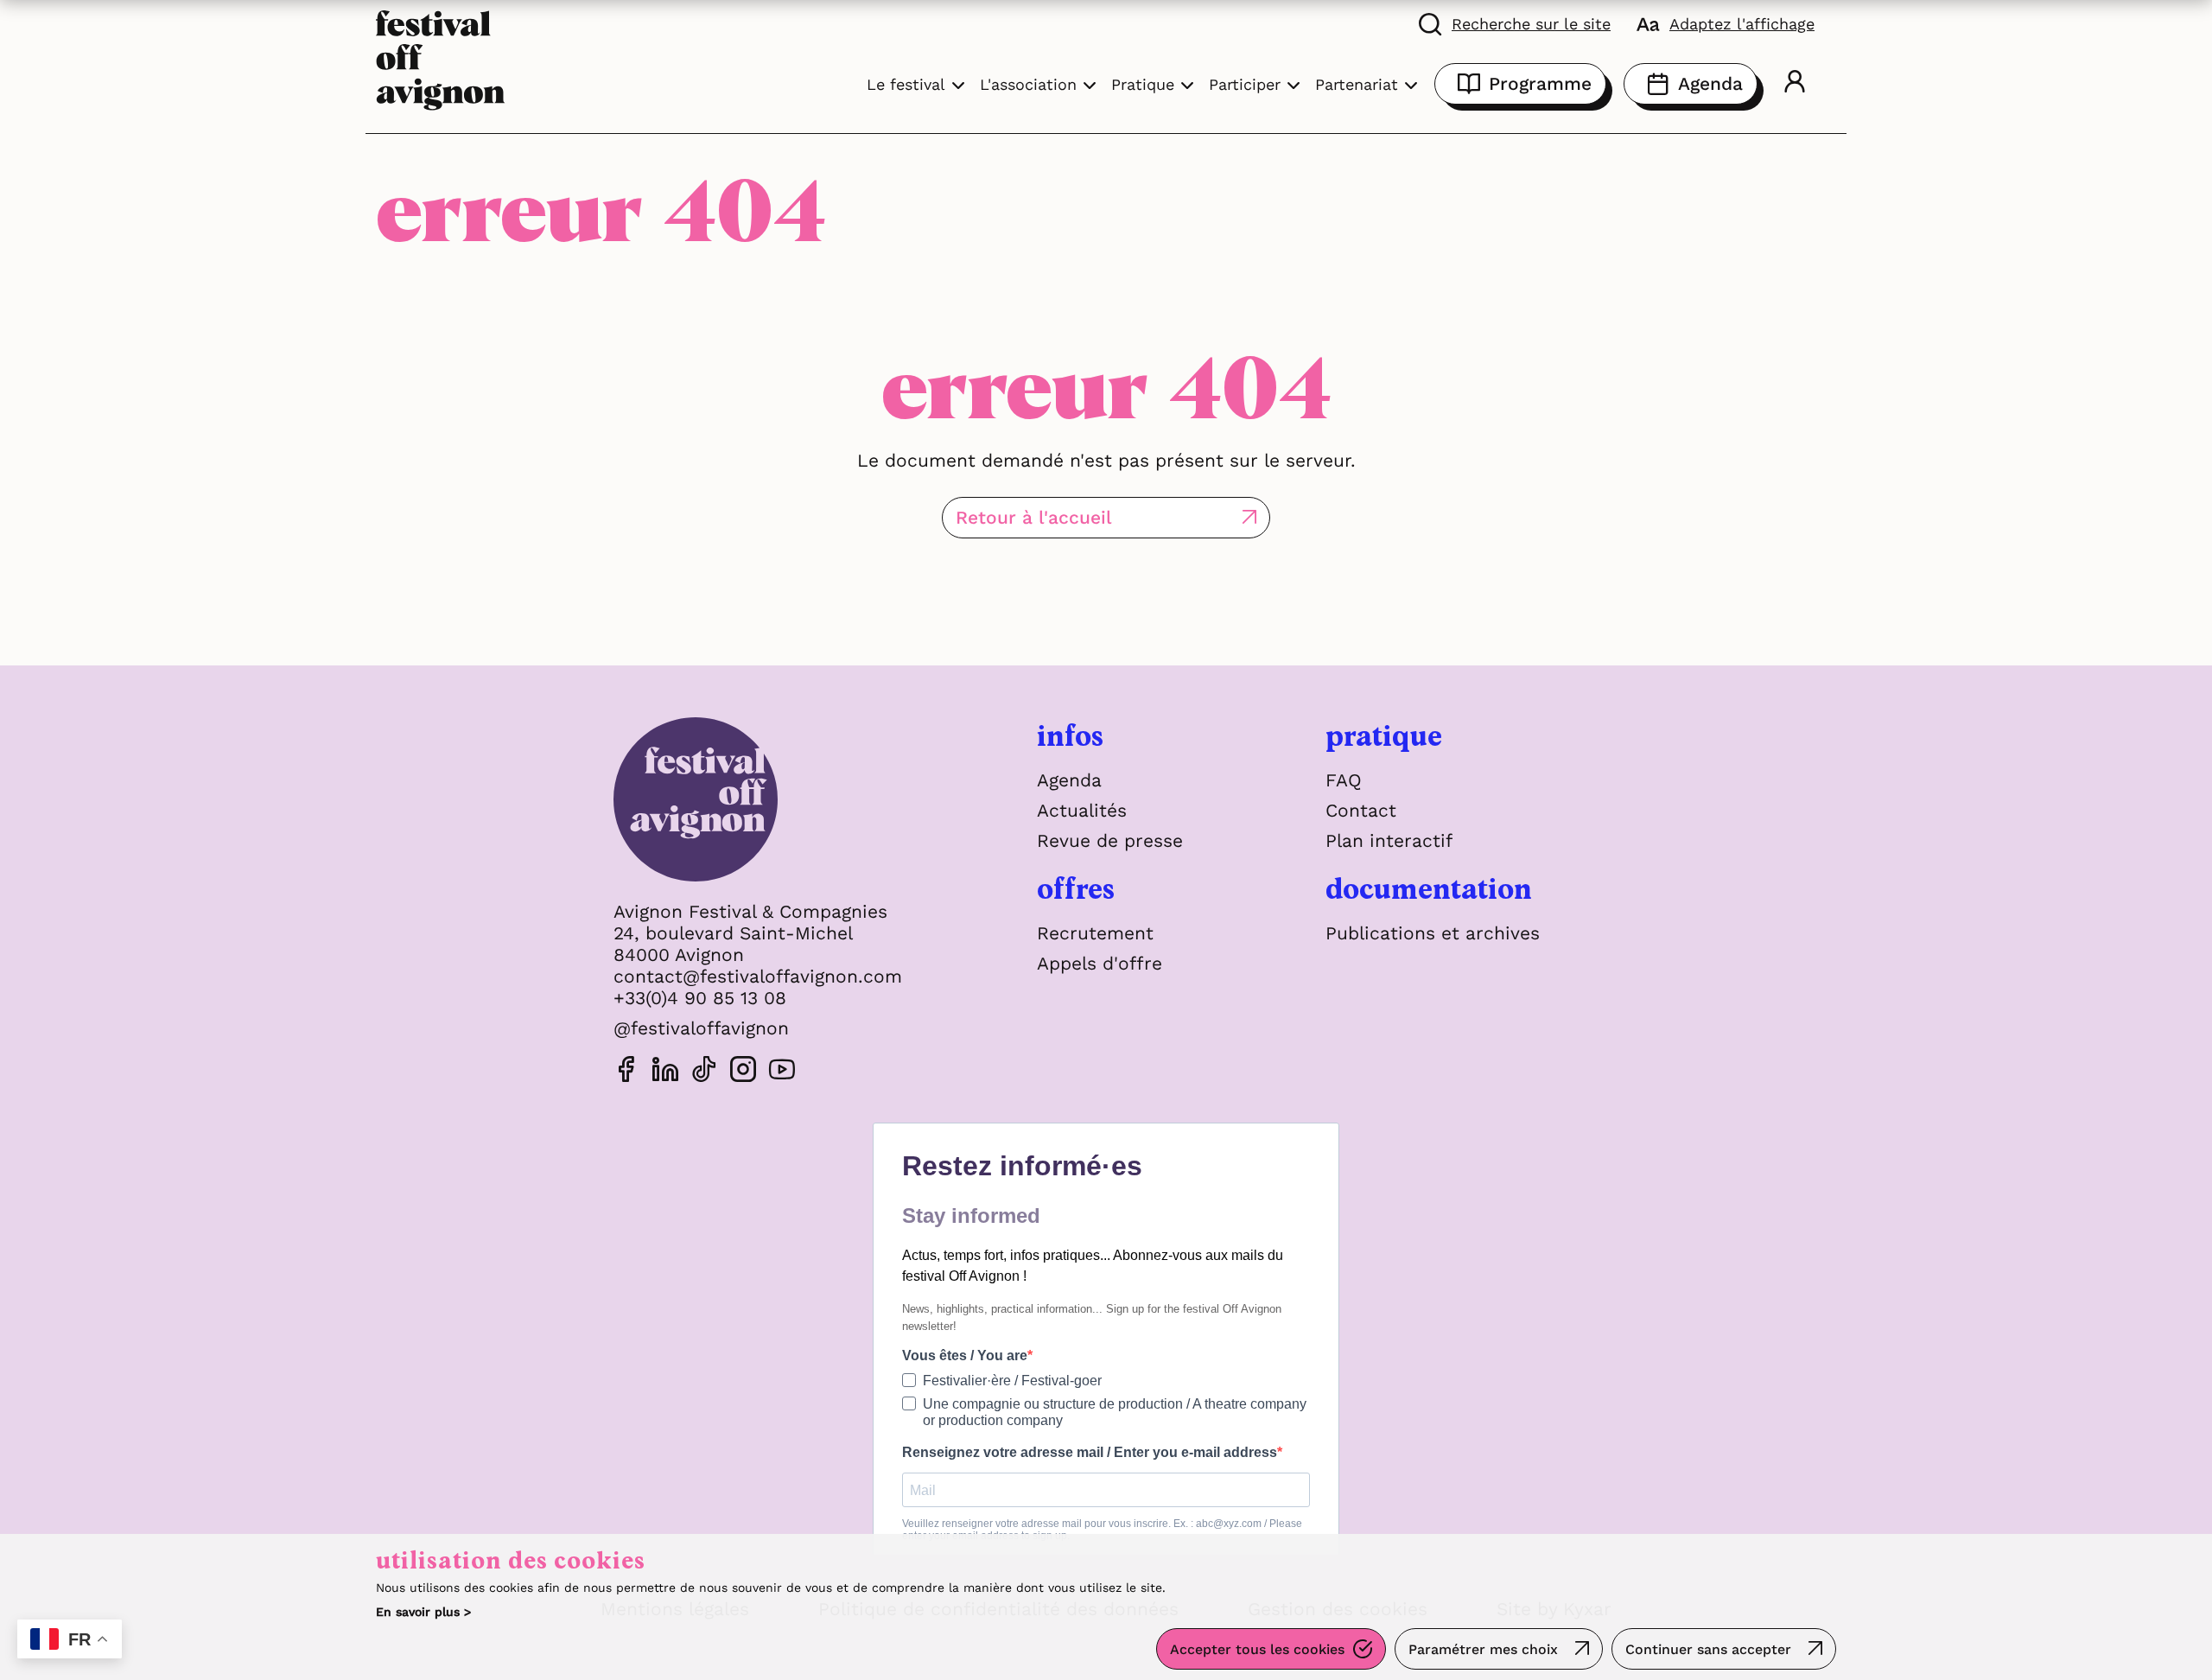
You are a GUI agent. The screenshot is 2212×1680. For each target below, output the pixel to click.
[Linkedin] (665, 1072)
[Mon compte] (1795, 84)
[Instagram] (743, 1072)
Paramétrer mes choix (1483, 1649)
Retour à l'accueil (1034, 517)
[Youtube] (782, 1072)
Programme (1540, 83)
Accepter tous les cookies (1257, 1649)
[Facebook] (626, 1072)
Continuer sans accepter (1708, 1649)
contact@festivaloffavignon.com (758, 976)
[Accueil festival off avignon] (441, 58)
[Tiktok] (704, 1072)
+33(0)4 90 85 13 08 (700, 998)
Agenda (1710, 83)
